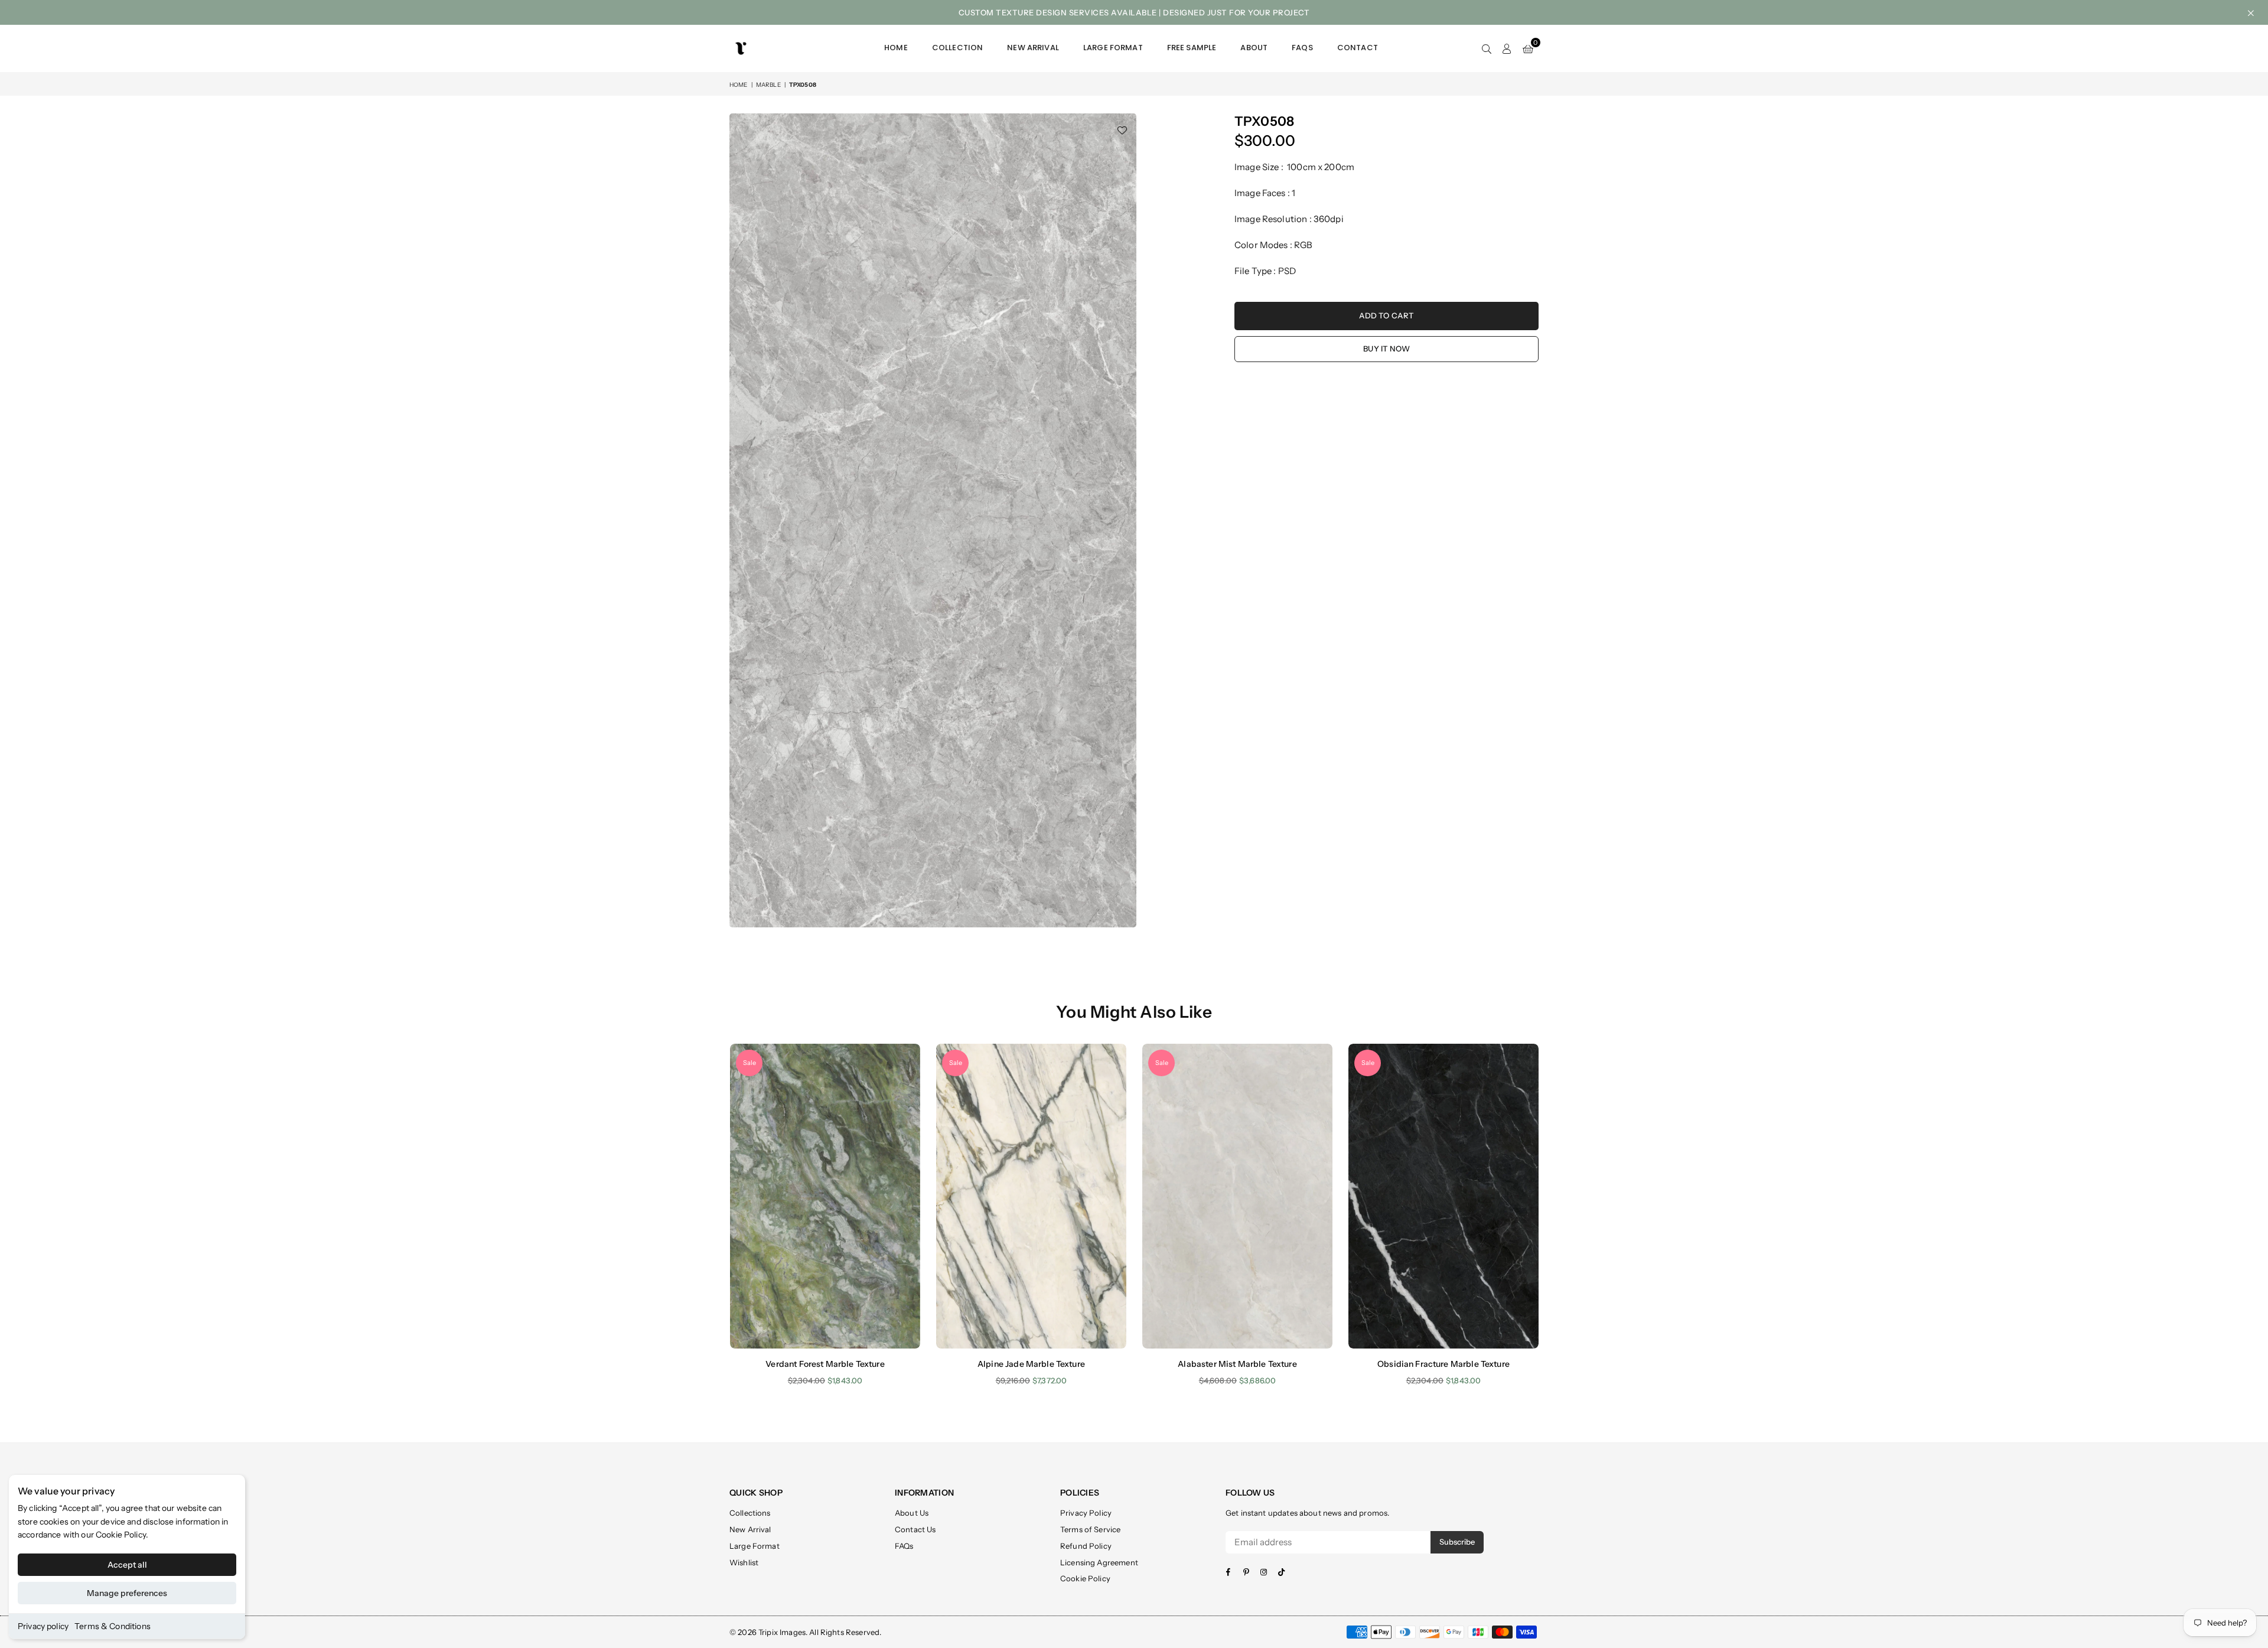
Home (896, 48)
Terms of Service (1090, 1529)
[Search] (1487, 48)
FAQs (1302, 48)
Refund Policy (1086, 1546)
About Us (912, 1513)
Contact (1358, 48)
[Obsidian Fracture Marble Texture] (1443, 1196)
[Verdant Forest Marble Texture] (825, 1196)
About (1254, 48)
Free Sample (1192, 48)
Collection (958, 48)
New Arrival (1033, 48)
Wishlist (744, 1562)
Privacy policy (43, 1626)
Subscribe (1457, 1542)
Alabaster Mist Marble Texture (1237, 1364)
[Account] (1507, 48)
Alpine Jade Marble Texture (1031, 1364)
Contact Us (915, 1529)
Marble (768, 85)
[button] (1528, 48)
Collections (750, 1513)
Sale (750, 1063)
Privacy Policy (1086, 1513)
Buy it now (1386, 349)
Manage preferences (127, 1593)
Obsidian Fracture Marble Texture (1443, 1364)
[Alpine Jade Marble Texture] (1031, 1196)
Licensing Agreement (1099, 1562)
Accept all (127, 1565)
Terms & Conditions (113, 1626)
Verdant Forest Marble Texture (825, 1364)
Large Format (1113, 48)
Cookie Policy (121, 1535)
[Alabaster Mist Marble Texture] (1237, 1196)
